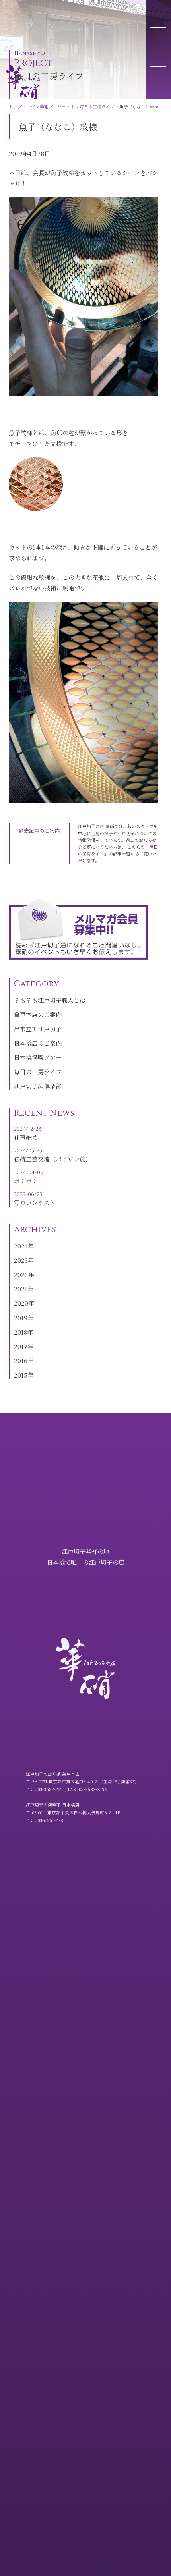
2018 (20, 1332)
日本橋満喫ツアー (38, 1057)
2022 (21, 1274)
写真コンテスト (35, 1199)
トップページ (17, 20)
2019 (21, 1318)
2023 (21, 1260)
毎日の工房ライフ (92, 20)
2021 (21, 1289)
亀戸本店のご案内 (38, 1014)
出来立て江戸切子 (38, 1029)
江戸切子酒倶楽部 (38, 1086)
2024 (21, 1246)
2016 (21, 1361)
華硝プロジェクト (52, 20)
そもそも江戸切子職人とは (50, 1000)
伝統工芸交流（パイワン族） (53, 1155)
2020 (21, 1303)
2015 (21, 1375)
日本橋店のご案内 (38, 1043)
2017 (21, 1346)
